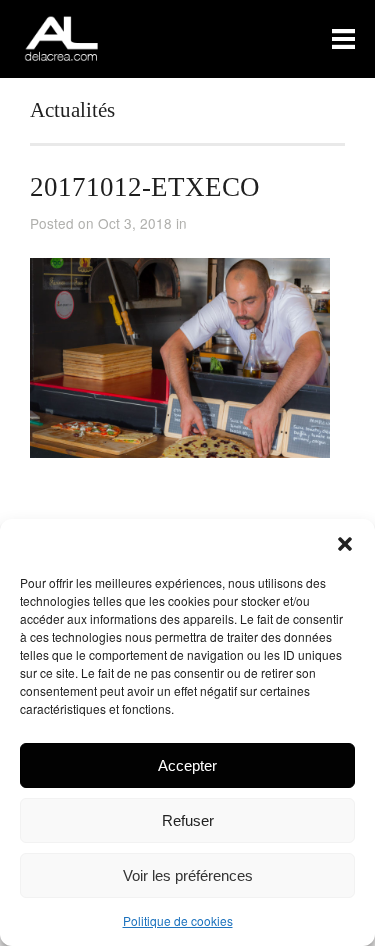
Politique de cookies (178, 920)
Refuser (188, 820)
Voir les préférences (188, 875)
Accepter (187, 765)
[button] (345, 544)
